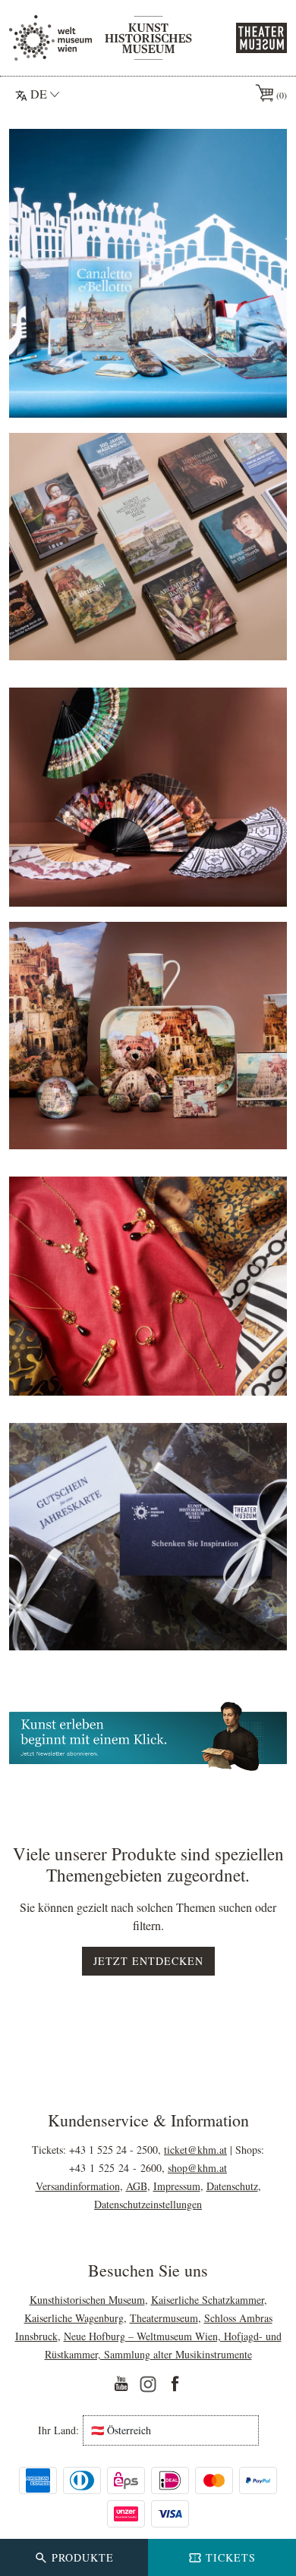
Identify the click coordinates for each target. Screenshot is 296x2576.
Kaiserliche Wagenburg (74, 2318)
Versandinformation (78, 2186)
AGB (137, 2186)
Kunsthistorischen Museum (87, 2300)
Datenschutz (232, 2186)
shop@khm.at (197, 2168)
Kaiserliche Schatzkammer (208, 2300)
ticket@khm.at (195, 2150)
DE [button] (39, 94)
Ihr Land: (58, 2430)
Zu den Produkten (148, 389)
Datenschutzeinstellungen (148, 2204)
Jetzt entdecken (148, 1961)
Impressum (177, 2186)
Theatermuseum (164, 2318)
